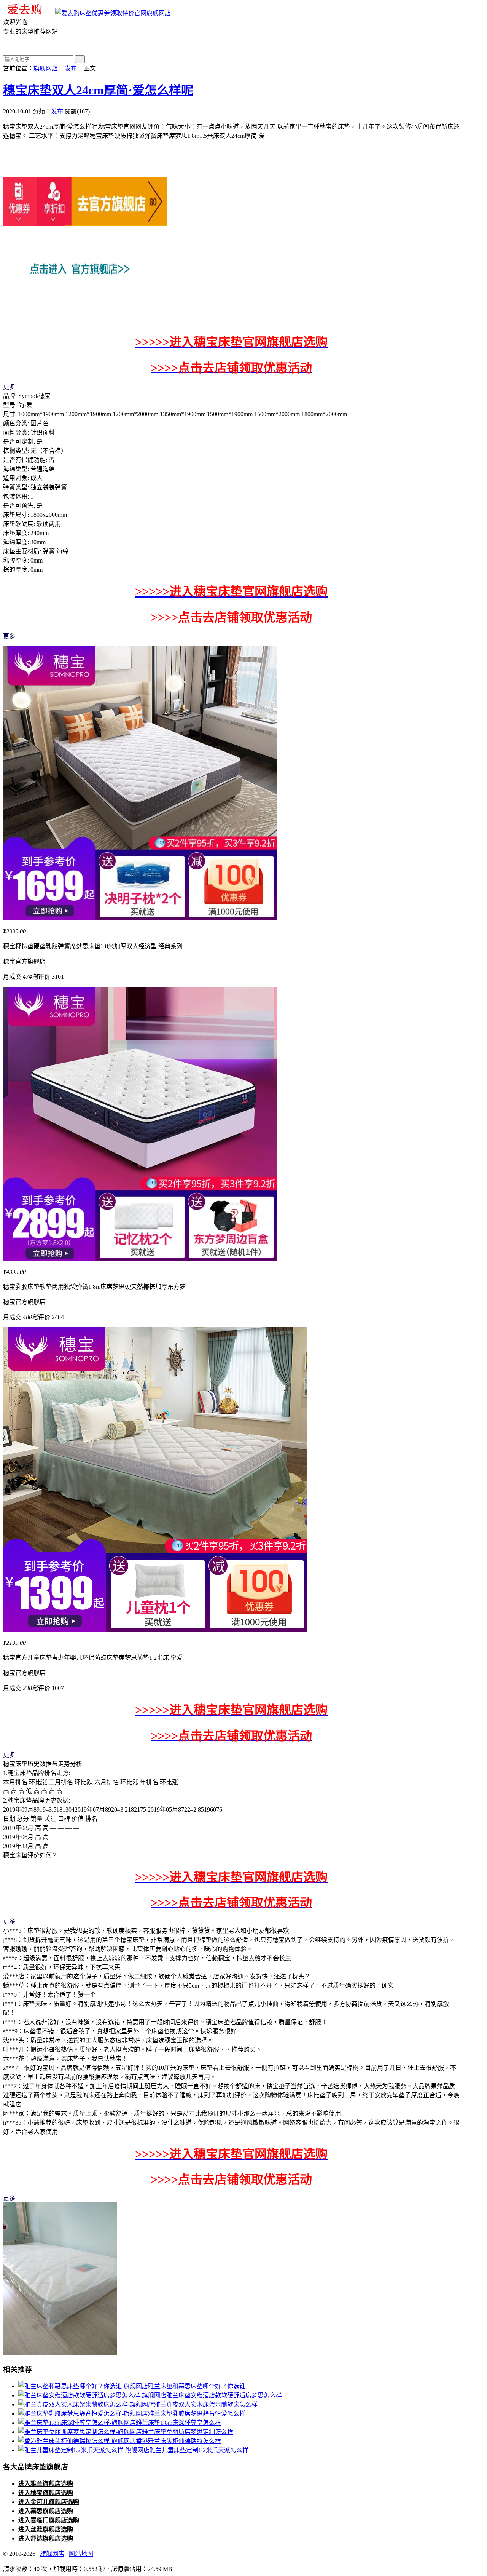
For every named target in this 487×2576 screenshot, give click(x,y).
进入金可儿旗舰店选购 (49, 2502)
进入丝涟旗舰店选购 (46, 2529)
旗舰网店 (159, 13)
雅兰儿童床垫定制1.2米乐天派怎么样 (199, 2450)
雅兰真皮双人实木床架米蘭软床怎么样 (206, 2404)
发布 (71, 68)
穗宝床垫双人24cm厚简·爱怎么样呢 (98, 90)
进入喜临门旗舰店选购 (49, 2520)
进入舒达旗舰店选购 (46, 2538)
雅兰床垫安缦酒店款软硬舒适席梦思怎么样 (224, 2395)
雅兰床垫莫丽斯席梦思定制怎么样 (188, 2432)
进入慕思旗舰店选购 (46, 2511)
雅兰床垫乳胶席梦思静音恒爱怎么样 (197, 2414)
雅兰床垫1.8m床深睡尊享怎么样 (178, 2423)
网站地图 (81, 2554)
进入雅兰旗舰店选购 (46, 2484)
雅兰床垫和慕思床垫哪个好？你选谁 (197, 2386)
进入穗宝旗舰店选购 (46, 2493)
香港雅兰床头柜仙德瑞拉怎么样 (178, 2441)
